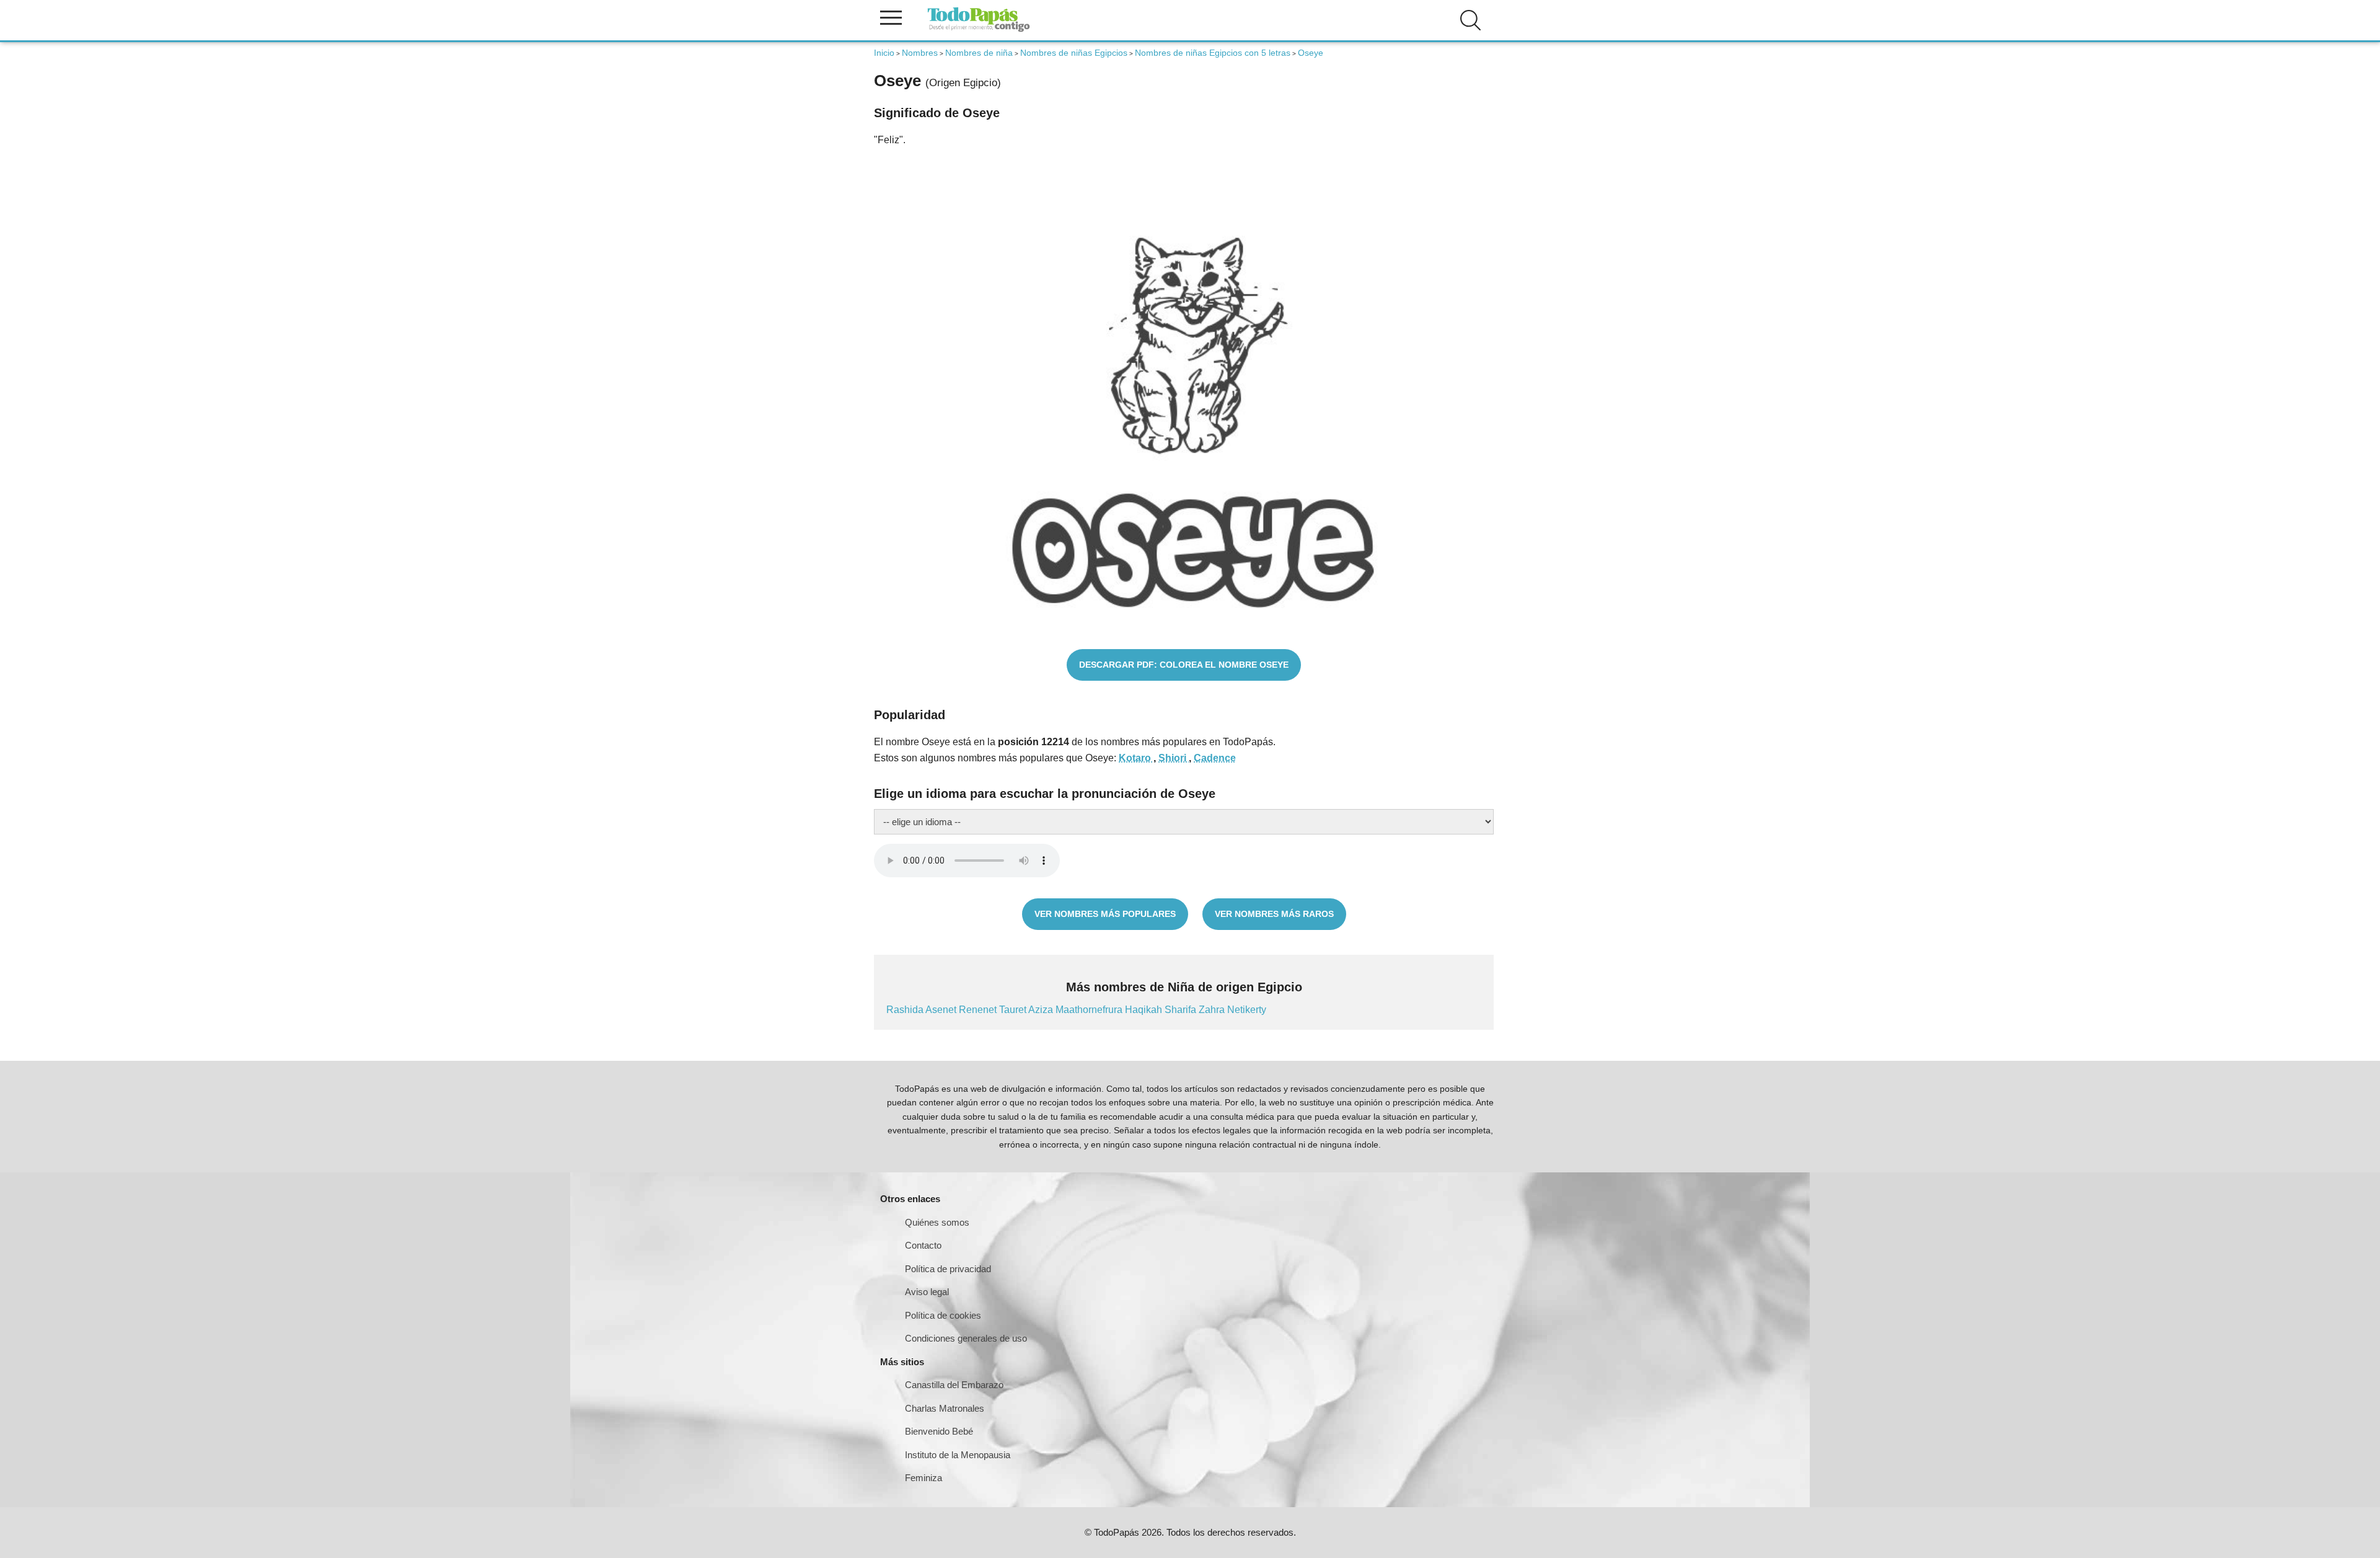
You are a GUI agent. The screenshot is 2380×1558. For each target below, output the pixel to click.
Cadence (1215, 758)
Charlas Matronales (945, 1408)
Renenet (979, 1010)
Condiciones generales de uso (966, 1338)
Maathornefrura (1090, 1010)
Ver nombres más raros (1274, 914)
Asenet (942, 1010)
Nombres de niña (979, 53)
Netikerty (1247, 1010)
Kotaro (1136, 758)
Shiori (1174, 758)
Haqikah (1145, 1010)
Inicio (884, 53)
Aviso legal (927, 1292)
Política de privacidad (948, 1269)
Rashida (906, 1010)
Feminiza (923, 1478)
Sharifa (1182, 1010)
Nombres (920, 53)
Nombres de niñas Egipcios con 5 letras (1213, 53)
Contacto (923, 1245)
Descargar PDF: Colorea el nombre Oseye (1184, 665)
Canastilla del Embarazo (954, 1385)
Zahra (1213, 1010)
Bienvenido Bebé (939, 1431)
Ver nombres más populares (1105, 914)
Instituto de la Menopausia (958, 1455)
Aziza (1042, 1010)
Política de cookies (943, 1315)
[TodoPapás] (979, 30)
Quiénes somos (937, 1222)
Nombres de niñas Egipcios (1074, 53)
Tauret (1014, 1010)
